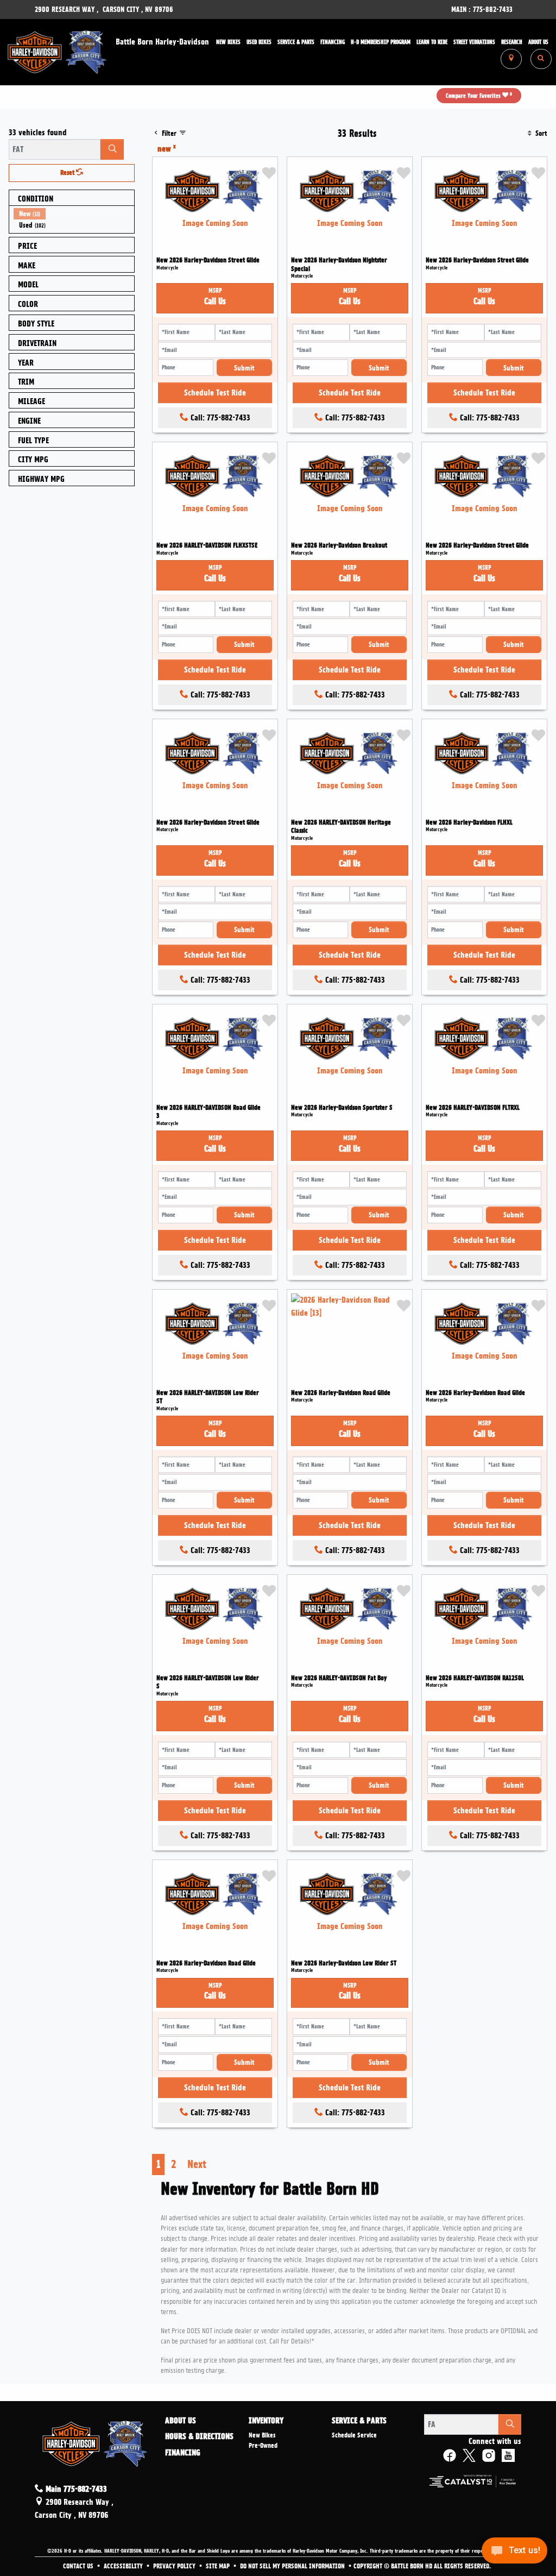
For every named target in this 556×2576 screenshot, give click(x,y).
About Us (181, 2421)
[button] (228, 42)
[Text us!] (514, 2553)
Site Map (219, 2566)
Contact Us (79, 2566)
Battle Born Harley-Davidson (162, 42)
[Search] (112, 149)
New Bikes (262, 2435)
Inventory (266, 2421)
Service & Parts (359, 2421)
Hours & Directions (199, 2437)
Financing (183, 2453)
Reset (68, 173)
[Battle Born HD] (58, 51)
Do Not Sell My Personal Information (293, 2566)
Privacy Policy (175, 2566)
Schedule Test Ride (215, 393)
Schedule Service (354, 2435)
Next (197, 2164)
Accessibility (124, 2566)
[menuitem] (74, 214)
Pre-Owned (263, 2446)
